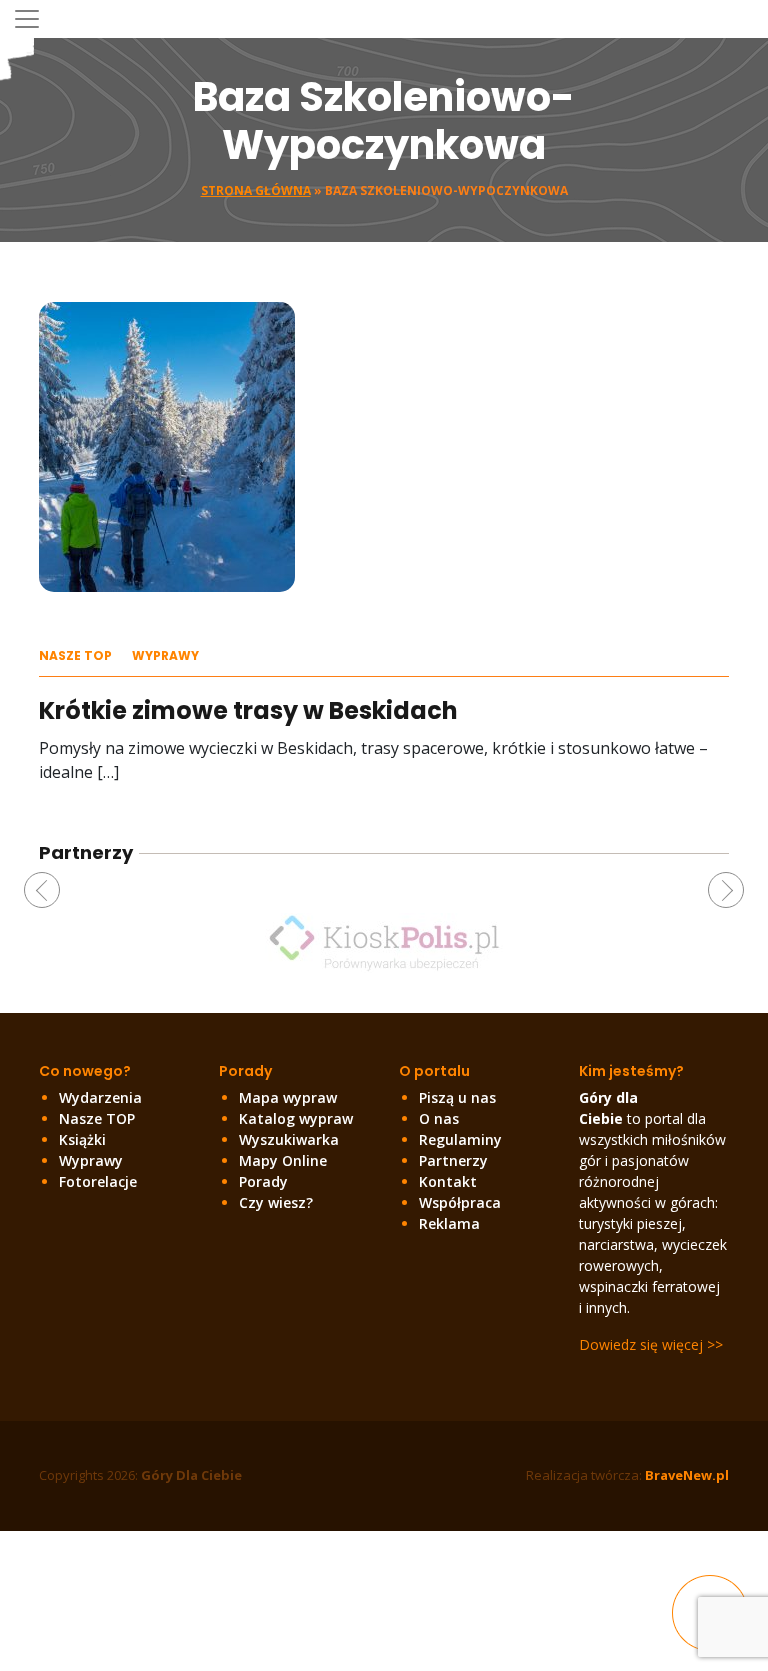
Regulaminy (460, 1139)
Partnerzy (453, 1160)
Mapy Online (283, 1160)
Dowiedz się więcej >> (651, 1344)
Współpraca (460, 1202)
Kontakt (448, 1181)
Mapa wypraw (288, 1097)
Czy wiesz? (276, 1202)
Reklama (449, 1223)
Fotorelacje (98, 1181)
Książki (82, 1139)
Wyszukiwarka (289, 1139)
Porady (263, 1181)
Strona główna (256, 190)
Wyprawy (165, 655)
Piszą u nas (457, 1097)
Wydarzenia (100, 1097)
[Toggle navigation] (27, 19)
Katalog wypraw (296, 1118)
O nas (439, 1118)
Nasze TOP (75, 655)
